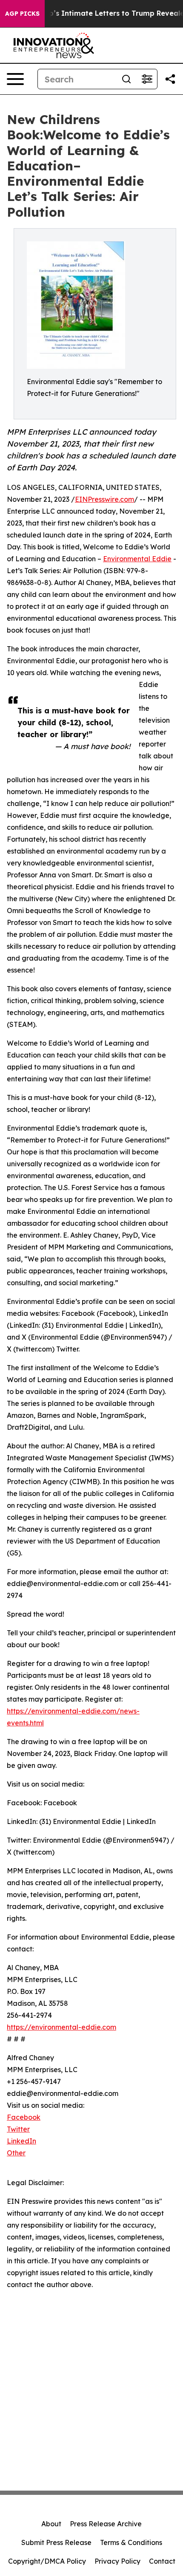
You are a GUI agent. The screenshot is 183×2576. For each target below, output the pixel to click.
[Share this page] (170, 79)
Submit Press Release (56, 2542)
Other (16, 2153)
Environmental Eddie (137, 559)
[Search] (126, 79)
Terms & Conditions (131, 2542)
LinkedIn (21, 2141)
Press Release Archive (106, 2524)
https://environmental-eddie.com (61, 2027)
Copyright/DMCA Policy (47, 2561)
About (51, 2524)
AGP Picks (22, 14)
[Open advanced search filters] (147, 79)
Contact (162, 2561)
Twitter (18, 2129)
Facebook (24, 2117)
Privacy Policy (117, 2561)
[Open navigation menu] (15, 79)
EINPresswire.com (104, 499)
